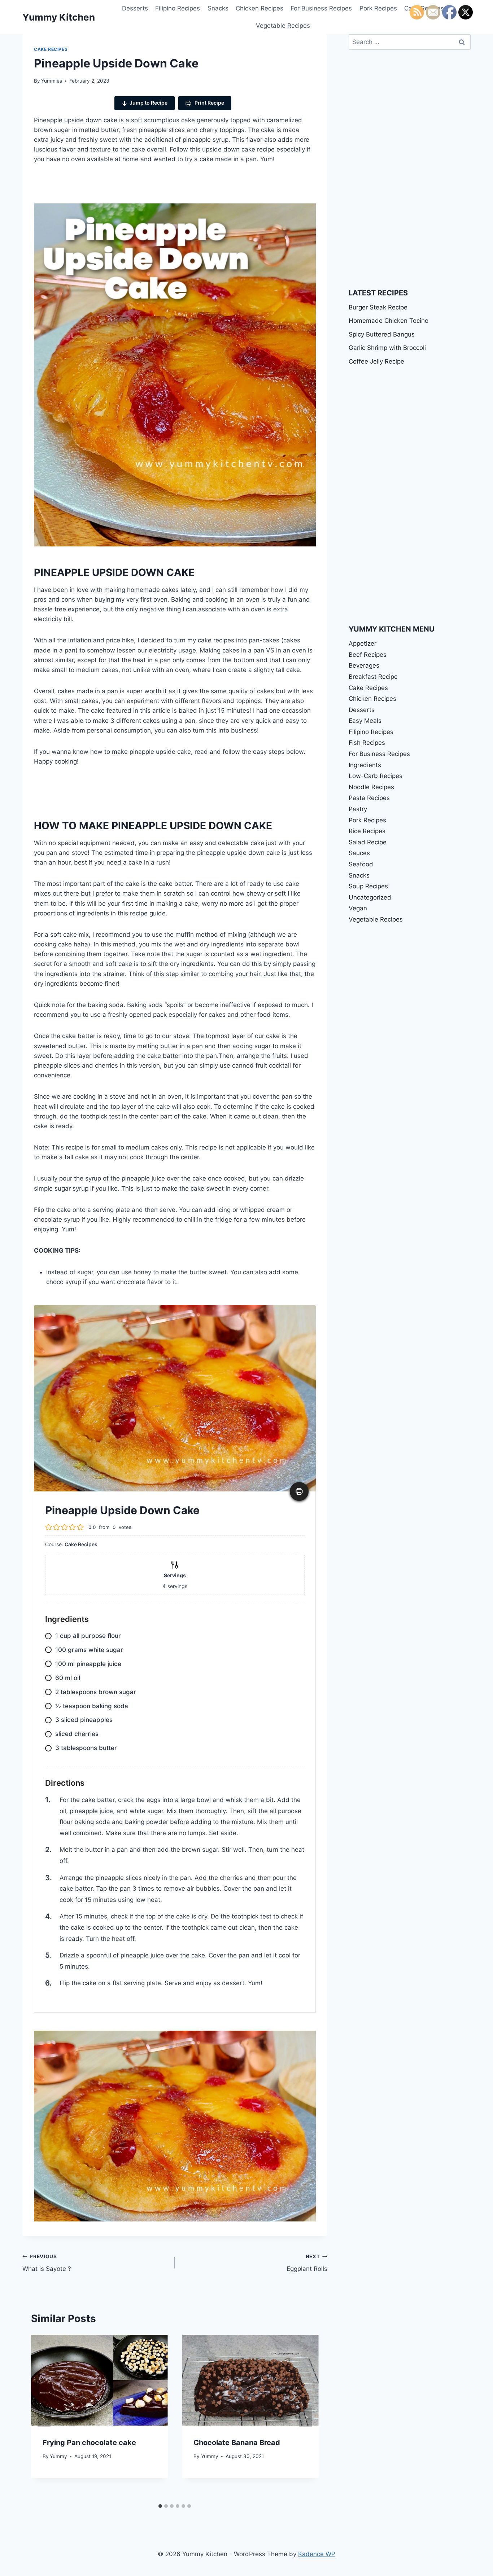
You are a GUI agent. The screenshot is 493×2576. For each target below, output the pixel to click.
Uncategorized (370, 897)
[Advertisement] (142, 187)
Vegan (358, 908)
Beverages (364, 665)
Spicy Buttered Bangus (382, 334)
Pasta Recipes (369, 798)
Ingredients (365, 765)
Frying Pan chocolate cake (89, 2443)
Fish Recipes (367, 743)
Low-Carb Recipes (376, 776)
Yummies (52, 81)
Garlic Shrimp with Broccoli (387, 348)
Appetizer (363, 643)
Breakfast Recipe (373, 677)
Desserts (135, 8)
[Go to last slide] (44, 2417)
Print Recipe (209, 103)
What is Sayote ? (47, 2263)
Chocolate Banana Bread (237, 2443)
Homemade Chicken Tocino (389, 321)
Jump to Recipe (149, 103)
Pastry (358, 809)
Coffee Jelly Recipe (376, 361)
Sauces (359, 853)
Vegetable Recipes (283, 26)
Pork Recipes (378, 8)
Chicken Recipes (259, 8)
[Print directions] (299, 1491)
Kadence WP (317, 2554)
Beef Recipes (368, 655)
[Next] (306, 2417)
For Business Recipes (321, 8)
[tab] (160, 2506)
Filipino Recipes (178, 8)
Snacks (218, 8)
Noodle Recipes (371, 787)
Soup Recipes (368, 886)
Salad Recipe (368, 842)
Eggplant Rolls (307, 2263)
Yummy (58, 2456)
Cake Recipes (51, 49)
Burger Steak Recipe (378, 307)
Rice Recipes (367, 831)
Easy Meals (365, 721)
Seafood (361, 864)
